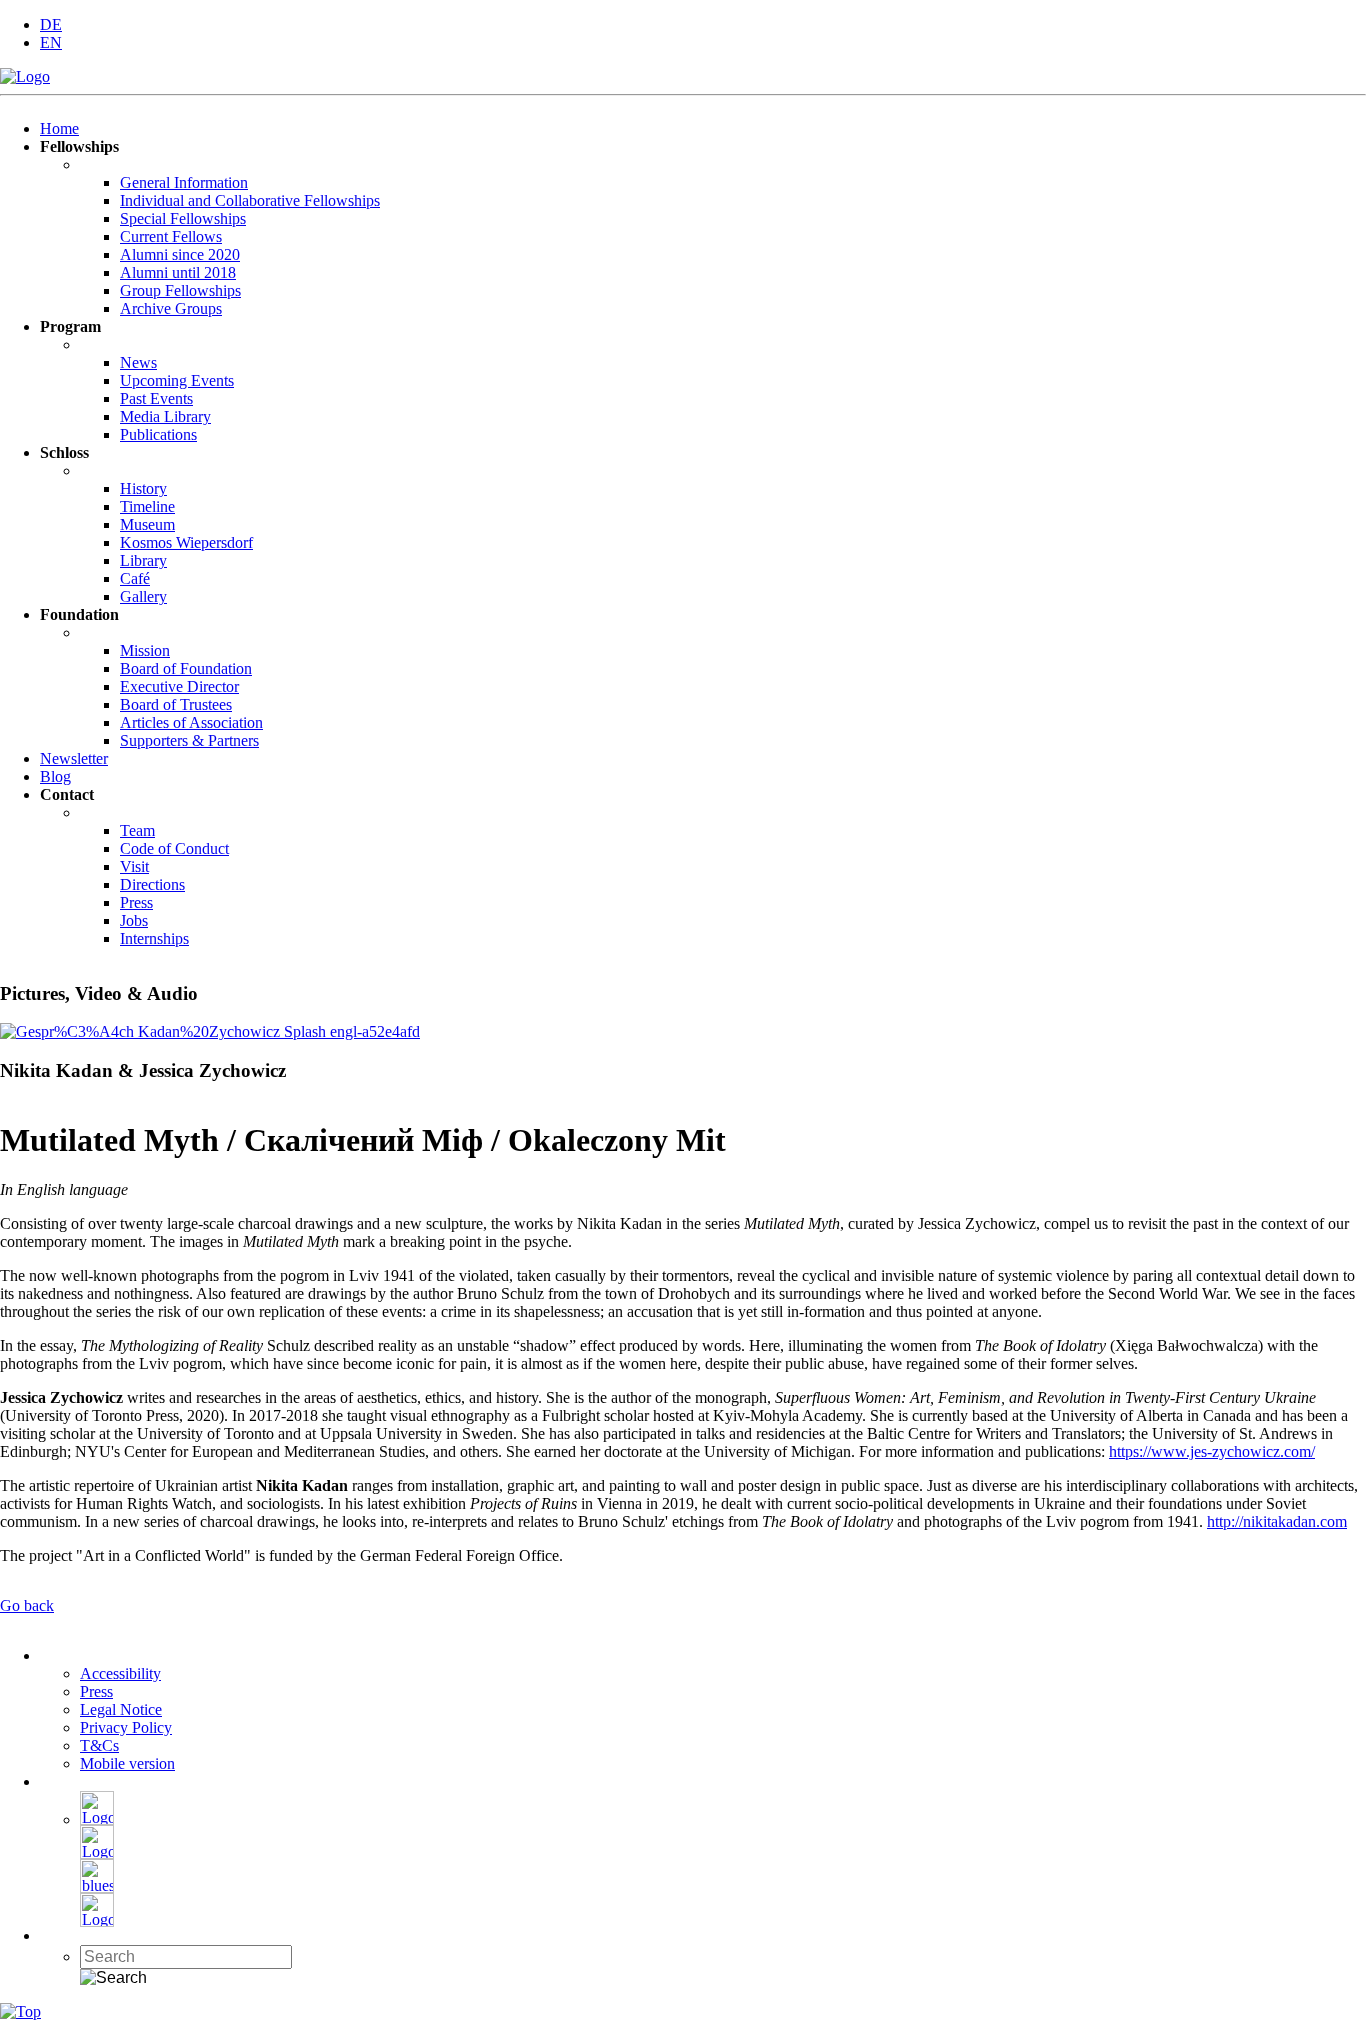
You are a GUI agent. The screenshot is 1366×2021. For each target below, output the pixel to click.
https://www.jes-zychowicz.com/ (1212, 1451)
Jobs (134, 920)
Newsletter (74, 758)
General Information (184, 182)
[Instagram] (97, 1853)
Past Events (156, 398)
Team (137, 830)
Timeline (147, 506)
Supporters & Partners (189, 740)
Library (143, 560)
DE (51, 24)
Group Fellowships (180, 290)
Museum (147, 524)
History (143, 488)
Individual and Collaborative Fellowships (250, 200)
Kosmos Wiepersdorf (186, 542)
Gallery (143, 596)
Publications (158, 434)
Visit (134, 866)
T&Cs (99, 1745)
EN (51, 42)
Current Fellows (171, 236)
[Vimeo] (97, 1921)
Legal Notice (121, 1709)
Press (136, 902)
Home (59, 128)
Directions (152, 884)
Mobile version (127, 1763)
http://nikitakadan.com (1277, 1521)
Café (135, 578)
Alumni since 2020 (180, 254)
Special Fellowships (183, 218)
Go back (27, 1605)
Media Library (165, 416)
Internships (154, 938)
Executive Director (179, 686)
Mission (145, 650)
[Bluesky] (97, 1887)
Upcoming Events (177, 380)
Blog (55, 776)
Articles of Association (191, 722)
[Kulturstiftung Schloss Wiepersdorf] (25, 76)
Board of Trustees (176, 704)
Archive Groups (171, 308)
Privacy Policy (126, 1727)
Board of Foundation (186, 668)
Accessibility (120, 1673)
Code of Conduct (174, 848)
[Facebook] (97, 1819)
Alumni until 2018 (178, 272)
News (138, 362)
